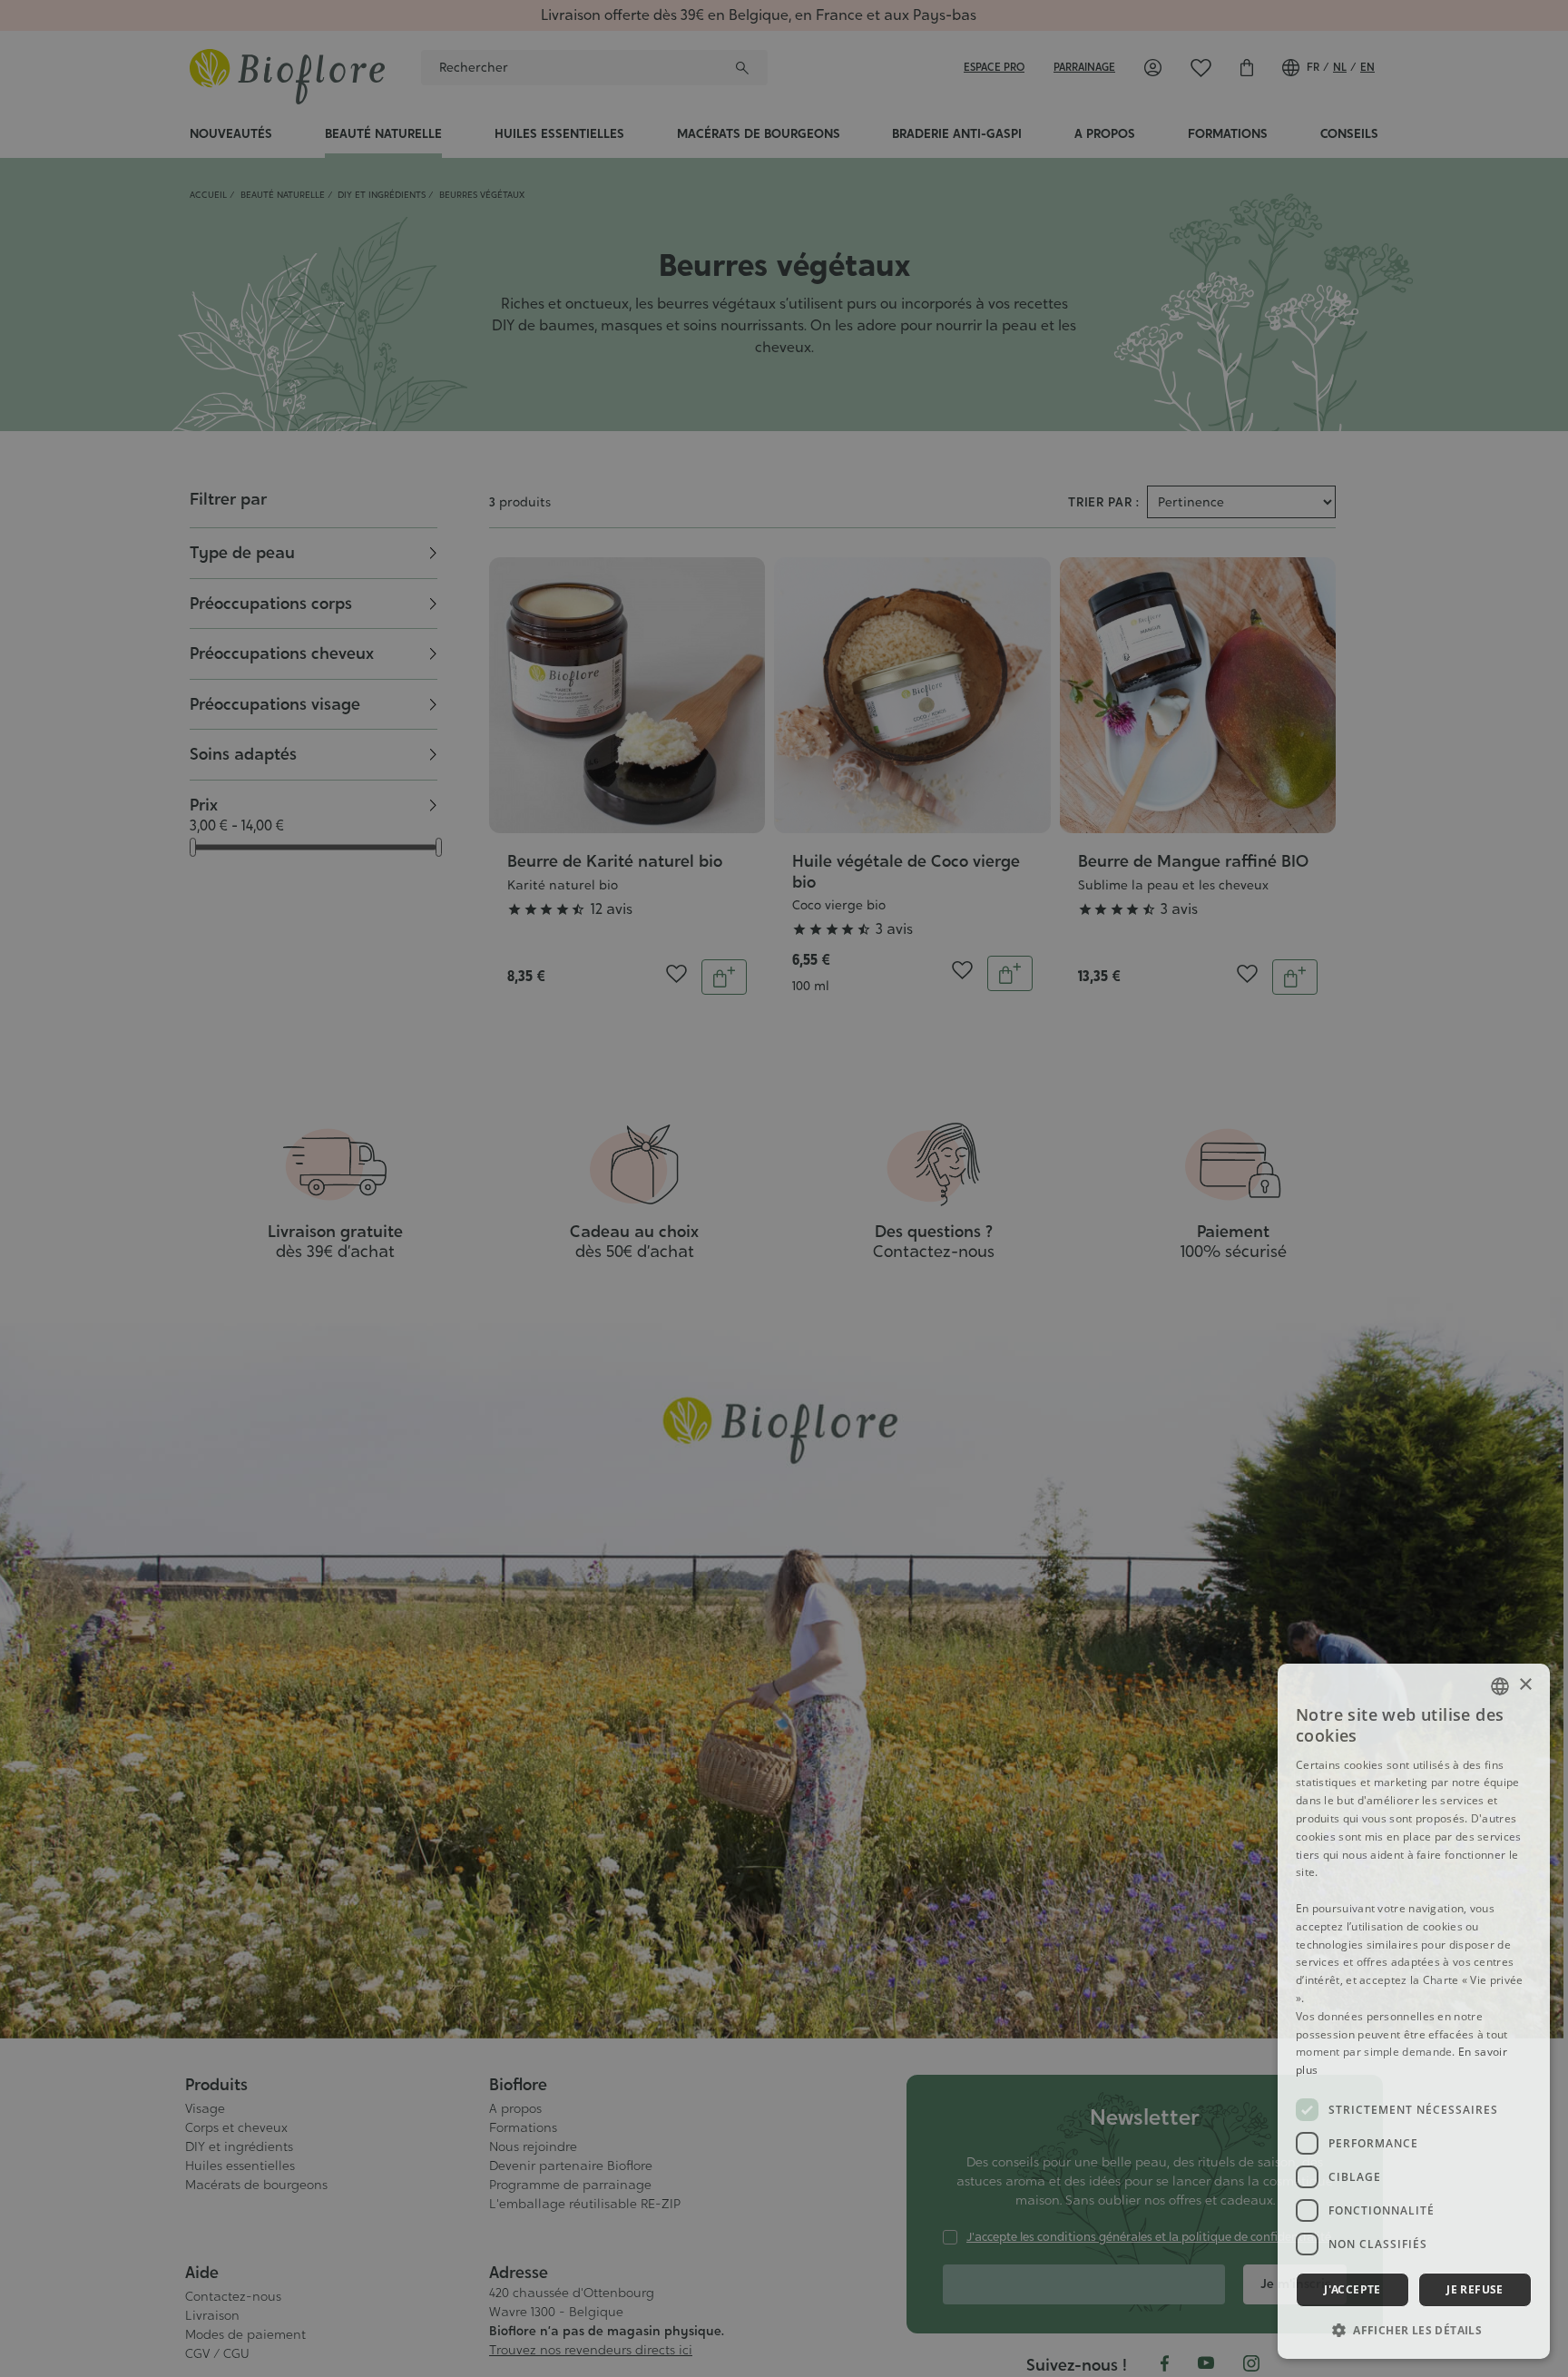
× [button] (1525, 1685)
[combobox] (1500, 1686)
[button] (1414, 2330)
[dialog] (1414, 2011)
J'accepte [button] (1352, 2289)
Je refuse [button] (1475, 2289)
